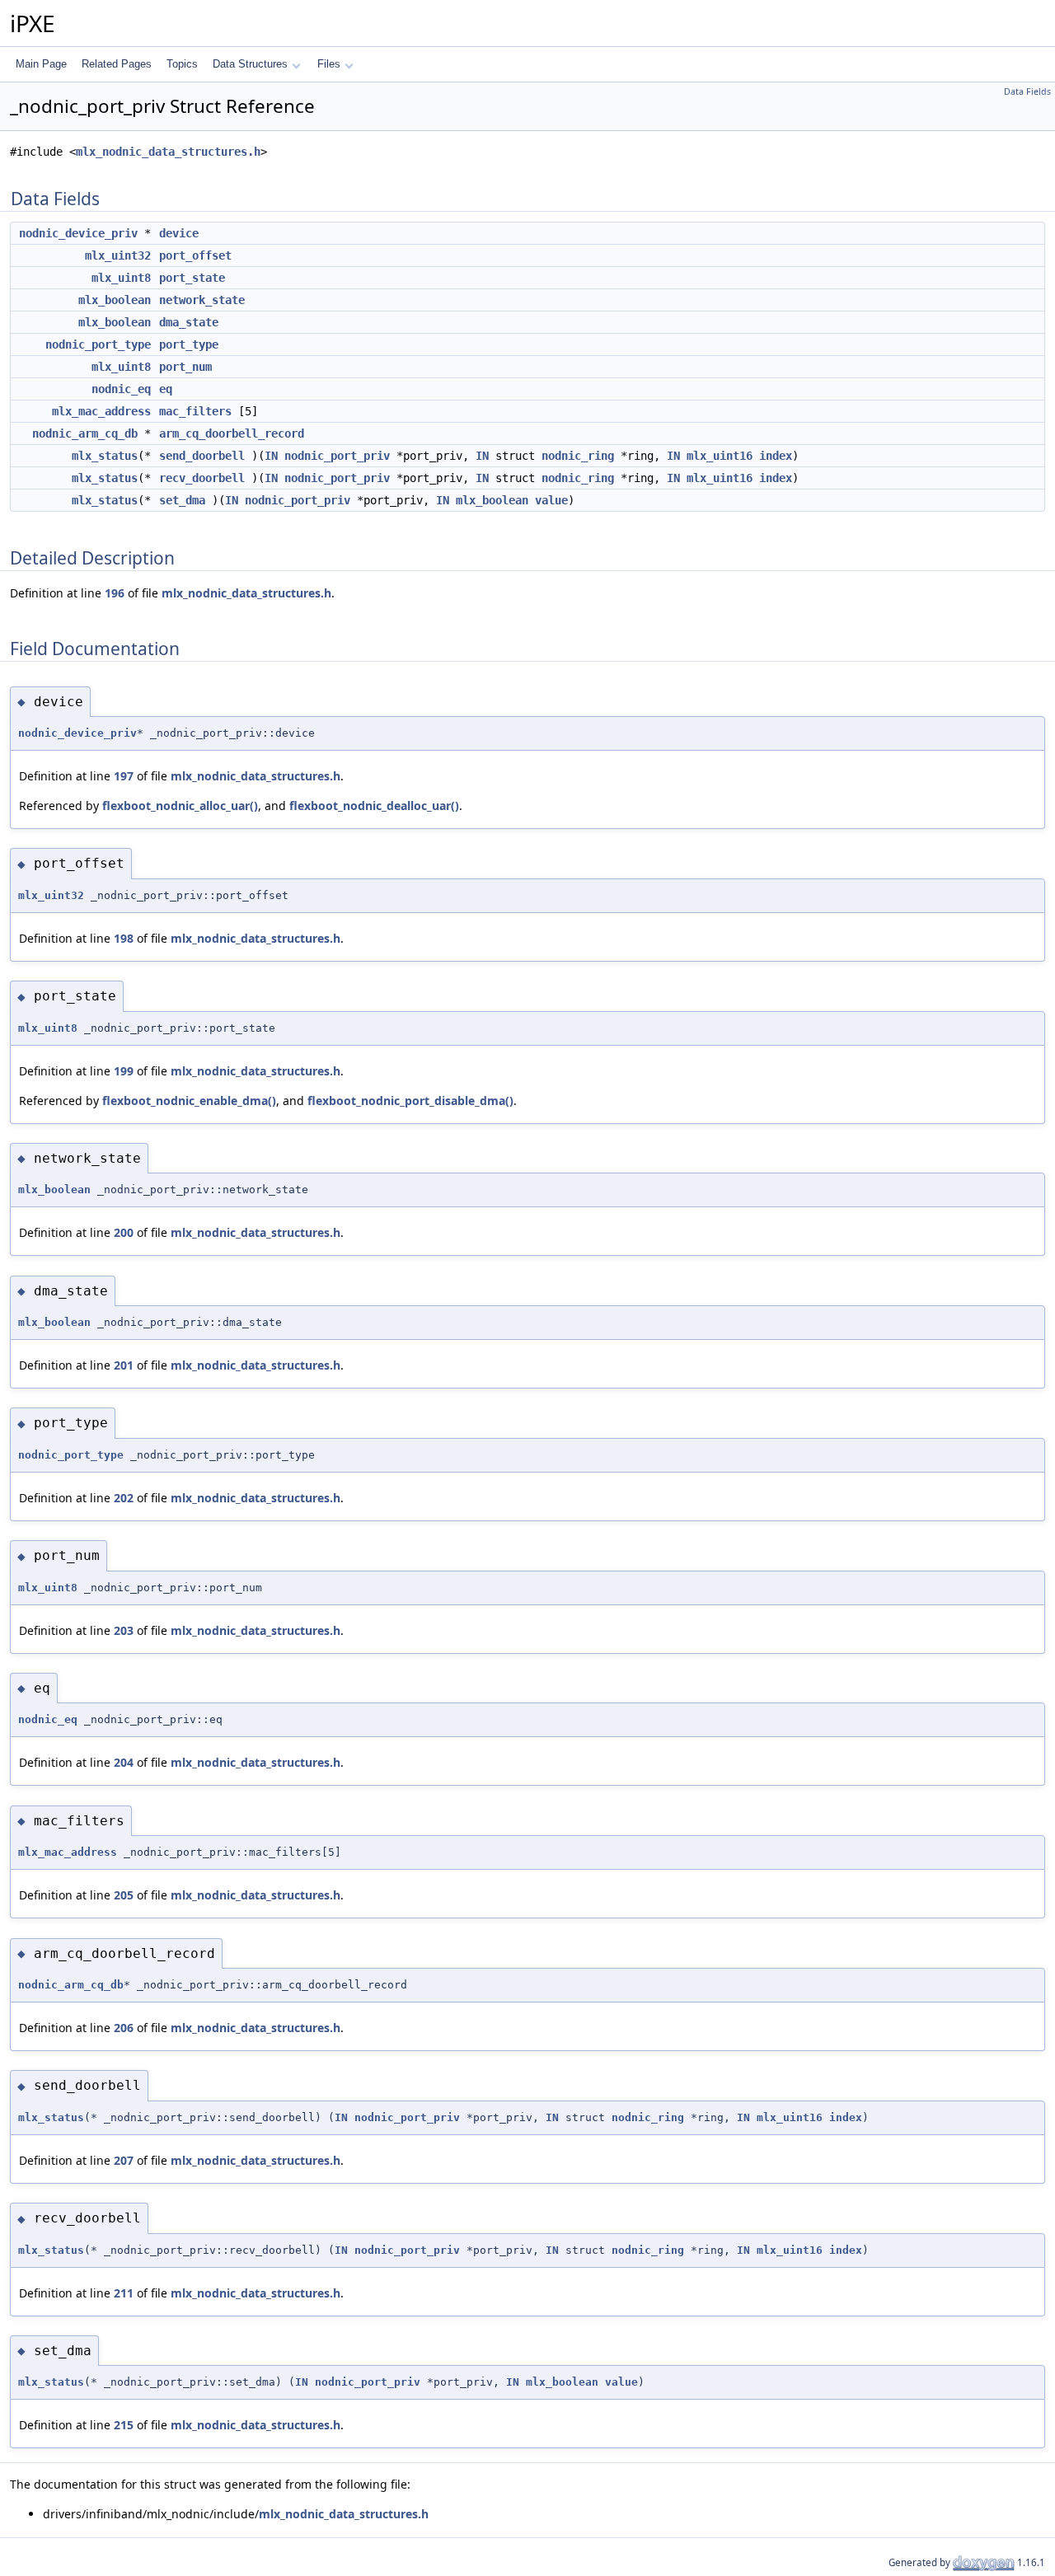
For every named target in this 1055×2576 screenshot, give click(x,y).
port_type (189, 344)
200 (124, 1232)
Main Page (41, 64)
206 (124, 2028)
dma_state (189, 322)
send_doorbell (202, 456)
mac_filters (195, 411)
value (551, 500)
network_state (202, 300)
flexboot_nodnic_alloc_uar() (180, 806)
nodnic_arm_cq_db (85, 433)
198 (124, 938)
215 (124, 2425)
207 (124, 2160)
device (179, 233)
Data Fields (1027, 91)
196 (115, 593)
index (776, 456)
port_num (185, 367)
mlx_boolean (115, 300)
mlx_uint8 (121, 278)
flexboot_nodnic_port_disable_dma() (410, 1101)
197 (124, 776)
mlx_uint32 (118, 255)
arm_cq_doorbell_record (232, 433)
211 (124, 2293)
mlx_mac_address (101, 411)
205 (124, 1895)
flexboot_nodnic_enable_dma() (189, 1101)
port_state (192, 278)
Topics (182, 64)
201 (124, 1365)
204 (124, 1762)
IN (271, 456)
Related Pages (117, 64)
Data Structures (250, 64)
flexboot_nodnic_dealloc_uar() (374, 806)
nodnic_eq (121, 389)
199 (124, 1071)
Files (329, 64)
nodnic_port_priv (337, 456)
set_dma (182, 500)
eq (166, 389)
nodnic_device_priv (78, 233)
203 (124, 1630)
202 (124, 1498)
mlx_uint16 (720, 456)
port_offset (195, 255)
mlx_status (105, 456)
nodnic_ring (578, 456)
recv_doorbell (202, 478)
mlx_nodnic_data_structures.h (168, 152)
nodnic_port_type (98, 344)
